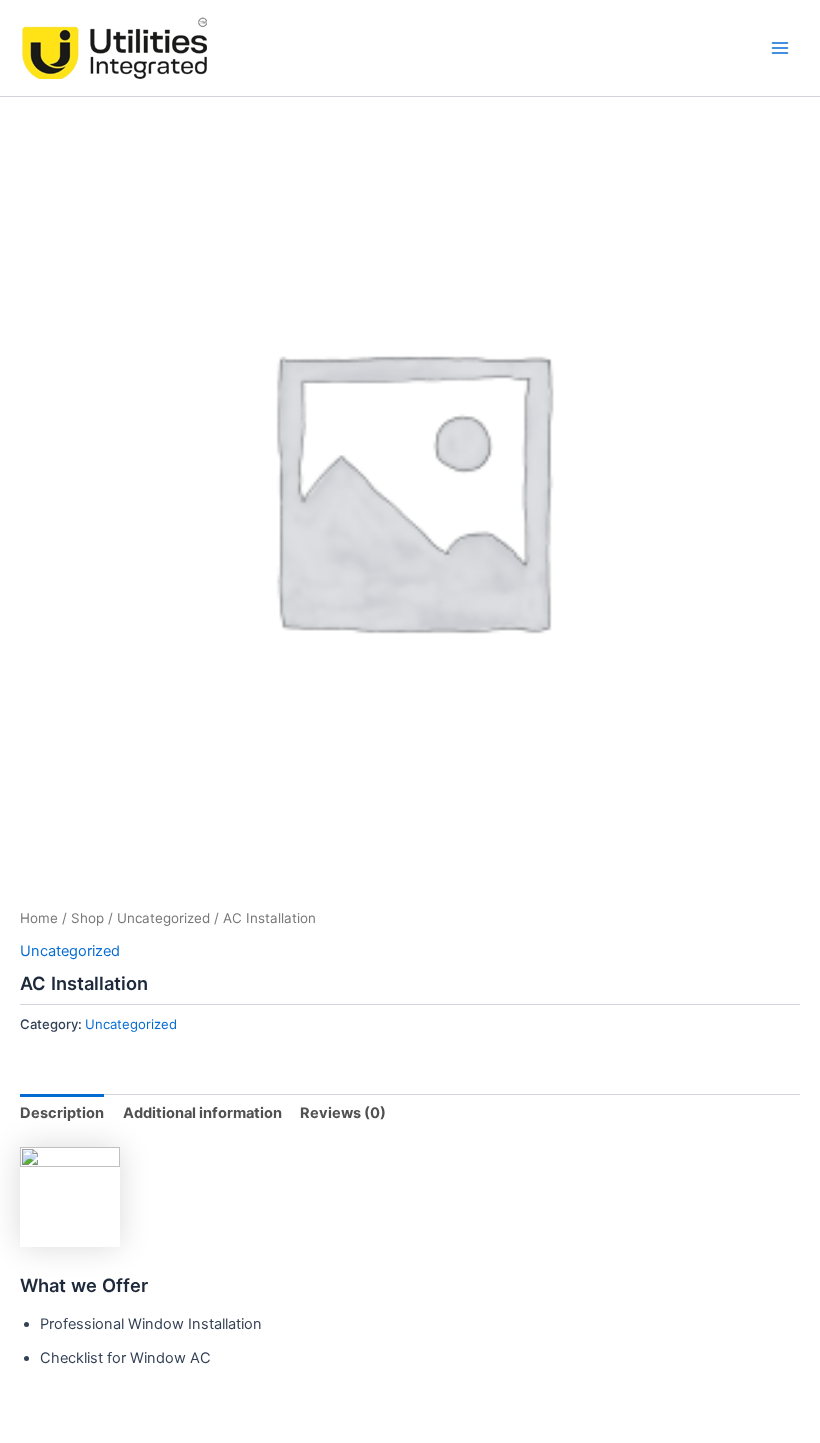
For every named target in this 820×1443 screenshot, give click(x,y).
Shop (87, 918)
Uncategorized (163, 918)
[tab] (62, 1113)
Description (62, 1113)
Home (39, 918)
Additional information (202, 1113)
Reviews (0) (343, 1113)
